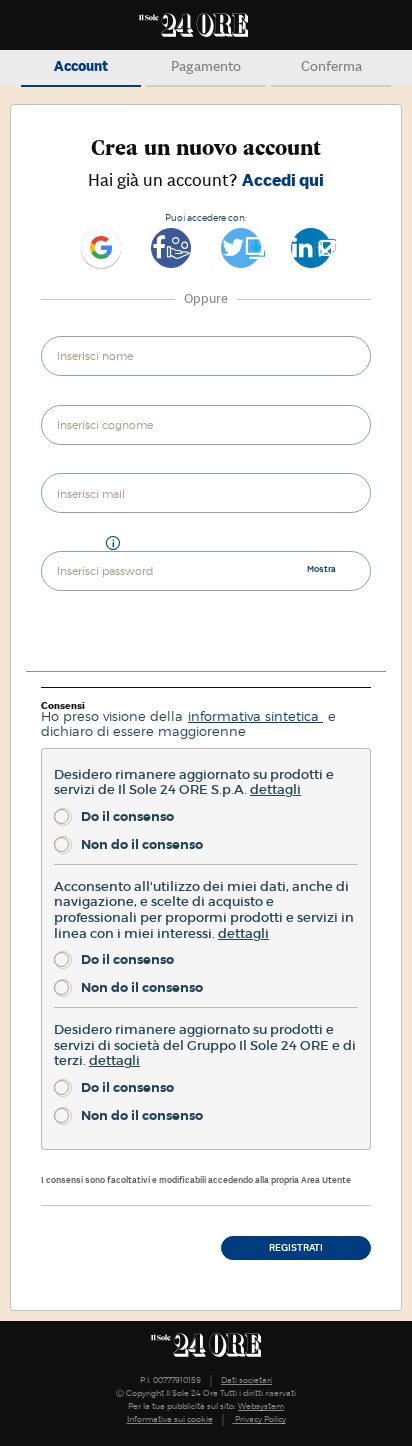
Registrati (296, 1247)
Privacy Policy (259, 1419)
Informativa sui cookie (170, 1419)
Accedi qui (283, 180)
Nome (58, 330)
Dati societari (246, 1380)
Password (70, 544)
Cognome (68, 399)
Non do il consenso (142, 844)
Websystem (261, 1406)
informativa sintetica (255, 716)
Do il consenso (127, 816)
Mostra (321, 568)
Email (59, 468)
